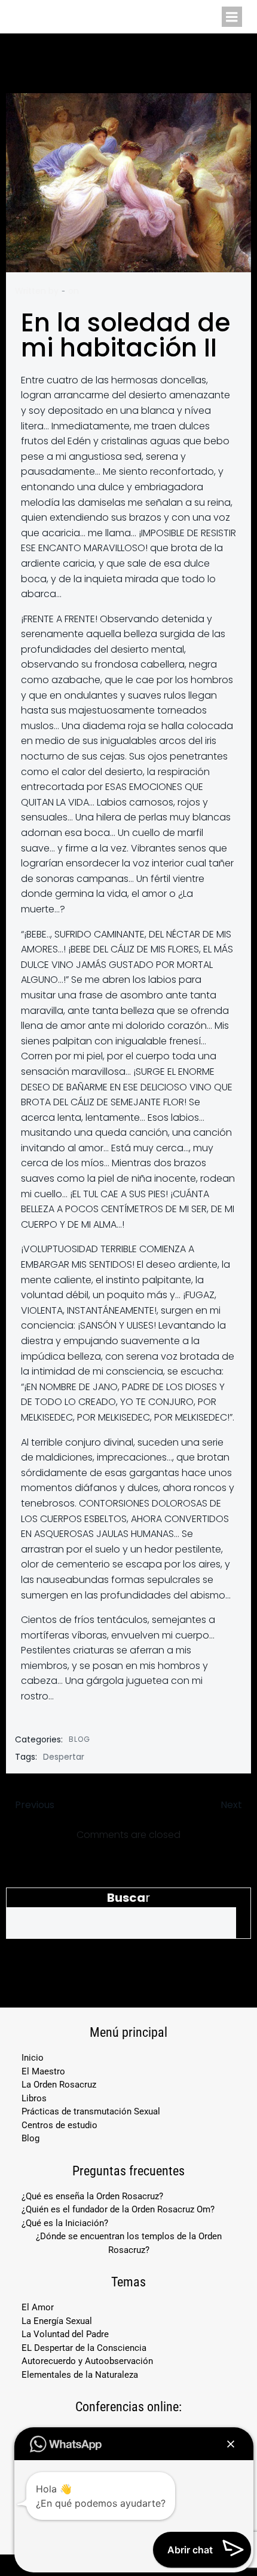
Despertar (64, 1757)
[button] (231, 2444)
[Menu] (232, 17)
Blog (79, 1739)
